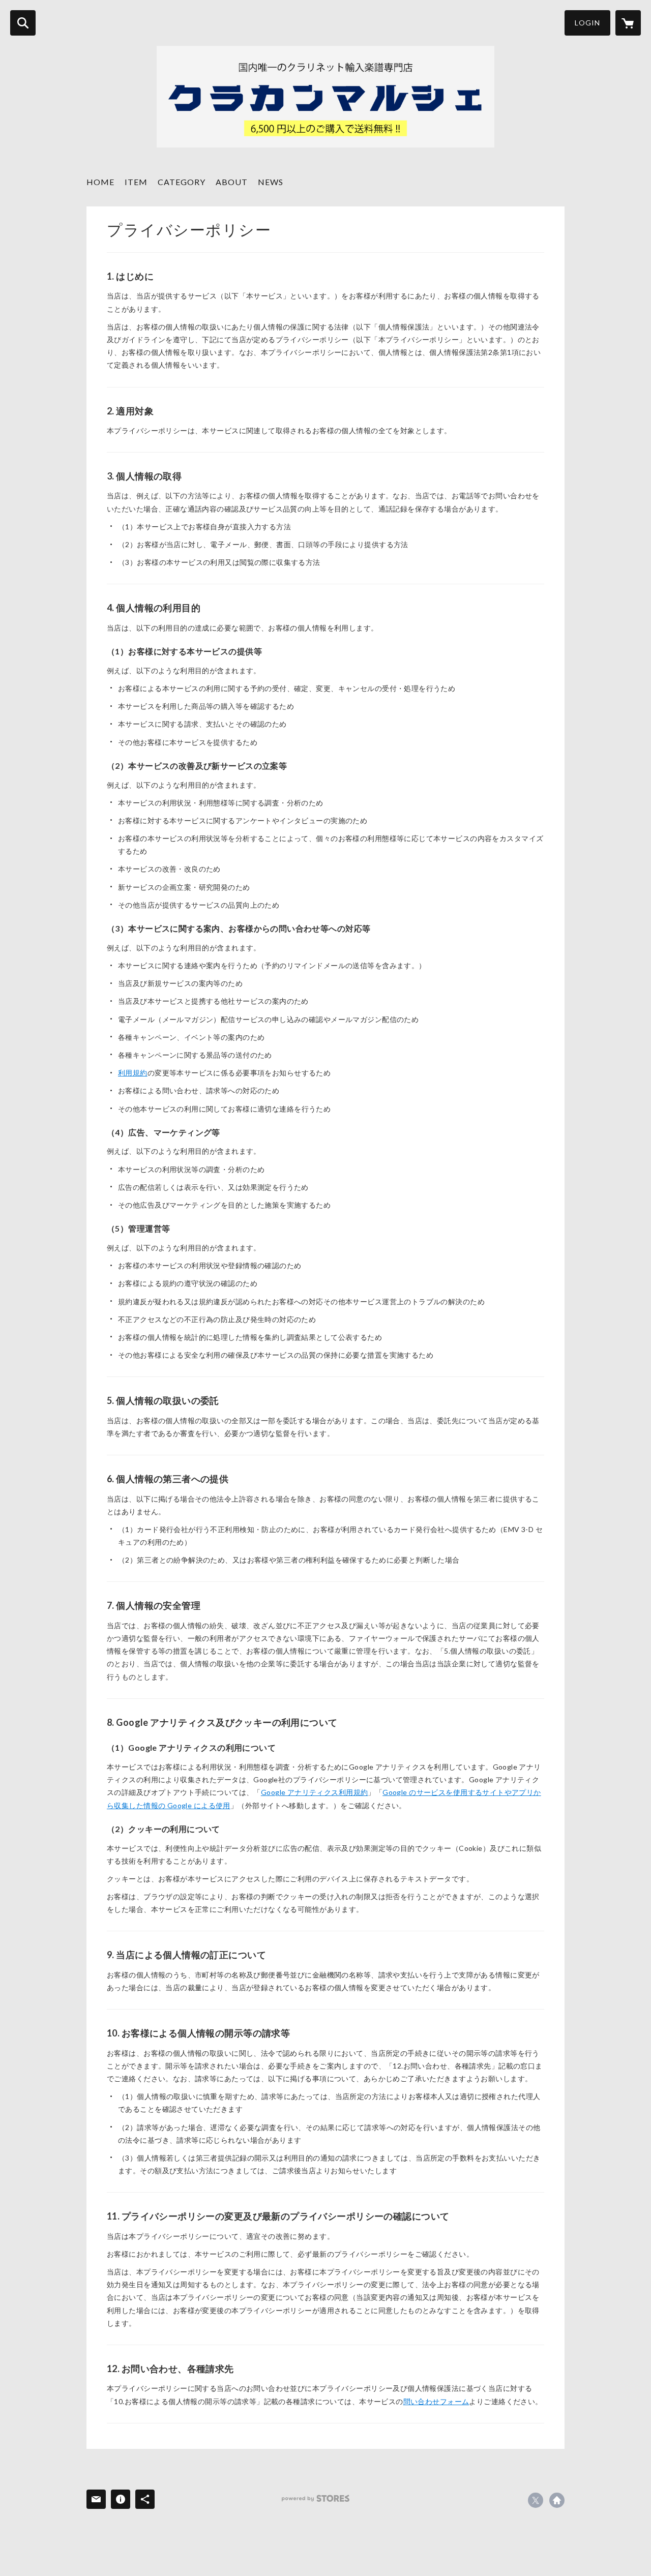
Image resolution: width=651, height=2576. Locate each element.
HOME (100, 182)
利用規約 (133, 1073)
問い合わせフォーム (436, 2401)
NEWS (271, 182)
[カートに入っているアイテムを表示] (628, 23)
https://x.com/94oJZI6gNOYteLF (536, 2500)
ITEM (136, 182)
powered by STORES (316, 2498)
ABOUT (232, 182)
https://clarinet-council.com (557, 2500)
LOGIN (587, 23)
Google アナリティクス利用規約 (315, 1792)
